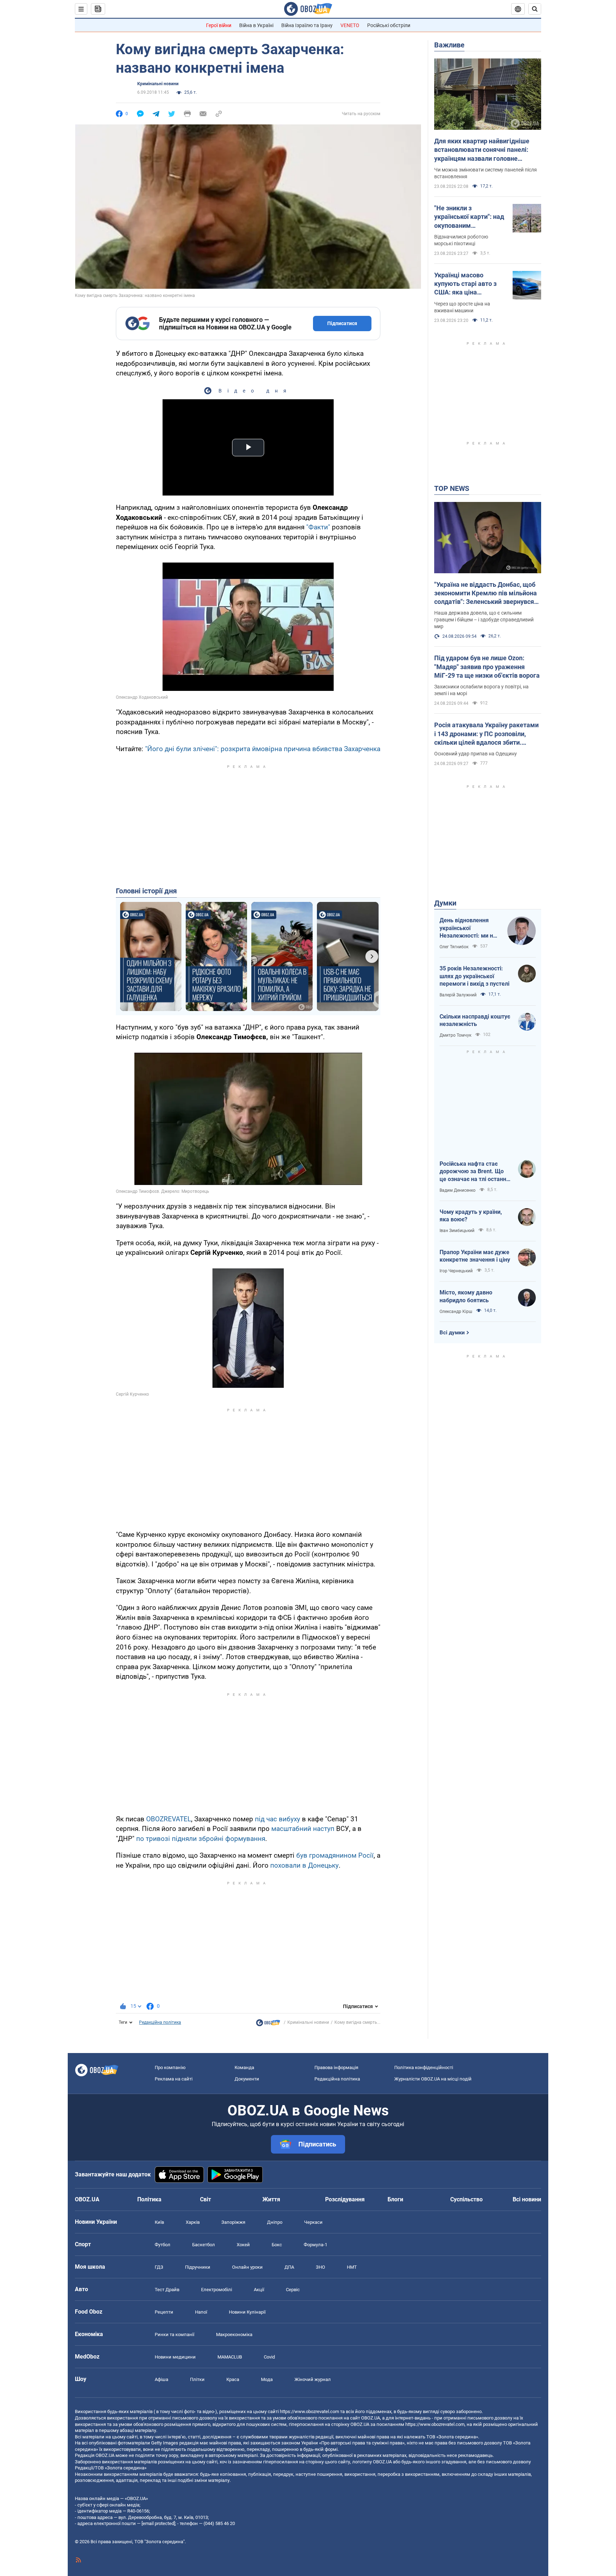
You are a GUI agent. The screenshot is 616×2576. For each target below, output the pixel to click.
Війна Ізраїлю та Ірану (307, 25)
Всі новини (527, 2199)
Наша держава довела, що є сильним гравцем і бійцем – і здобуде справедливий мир (484, 620)
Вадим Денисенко (458, 1190)
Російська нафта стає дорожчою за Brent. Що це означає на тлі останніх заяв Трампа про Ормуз (475, 1172)
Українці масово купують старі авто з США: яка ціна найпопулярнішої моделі (465, 284)
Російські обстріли (389, 25)
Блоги (395, 2199)
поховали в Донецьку (304, 1865)
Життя (271, 2199)
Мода (267, 2379)
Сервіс (293, 2290)
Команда (244, 2067)
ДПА (289, 2267)
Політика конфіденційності (424, 2067)
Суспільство (466, 2199)
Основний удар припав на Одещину (476, 754)
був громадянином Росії (335, 1855)
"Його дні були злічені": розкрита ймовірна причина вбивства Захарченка (263, 749)
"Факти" (318, 527)
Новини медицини (175, 2357)
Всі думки (452, 1333)
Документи (247, 2079)
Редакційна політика (160, 2022)
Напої (201, 2312)
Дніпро (275, 2222)
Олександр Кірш (456, 1312)
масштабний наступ (303, 1829)
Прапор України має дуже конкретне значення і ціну (475, 1256)
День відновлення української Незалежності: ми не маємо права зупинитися (468, 928)
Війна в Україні (256, 25)
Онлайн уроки (247, 2267)
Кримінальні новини (158, 84)
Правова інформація (336, 2067)
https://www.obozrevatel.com (309, 2411)
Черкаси (313, 2222)
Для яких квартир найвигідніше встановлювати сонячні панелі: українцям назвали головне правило (482, 150)
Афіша (161, 2379)
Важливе (449, 45)
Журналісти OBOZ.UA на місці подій (433, 2079)
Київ (159, 2222)
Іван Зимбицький (457, 1231)
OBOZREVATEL (169, 1819)
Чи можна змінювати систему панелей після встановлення (486, 173)
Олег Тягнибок (454, 947)
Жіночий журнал (313, 2379)
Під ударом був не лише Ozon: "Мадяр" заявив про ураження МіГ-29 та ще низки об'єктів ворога (487, 667)
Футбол (163, 2245)
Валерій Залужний (458, 995)
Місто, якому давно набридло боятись (466, 1296)
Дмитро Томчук (455, 1035)
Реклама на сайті (174, 2079)
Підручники (198, 2267)
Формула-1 (315, 2245)
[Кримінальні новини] (268, 2025)
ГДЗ (159, 2267)
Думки (445, 903)
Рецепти (164, 2312)
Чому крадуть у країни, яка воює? (471, 1216)
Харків (193, 2222)
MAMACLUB (230, 2357)
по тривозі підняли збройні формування (201, 1839)
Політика (149, 2199)
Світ (206, 2199)
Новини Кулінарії (247, 2312)
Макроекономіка (234, 2334)
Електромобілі (217, 2290)
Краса (233, 2379)
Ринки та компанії (174, 2334)
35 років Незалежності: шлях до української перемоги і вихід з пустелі (474, 976)
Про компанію (170, 2067)
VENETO (350, 25)
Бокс (277, 2245)
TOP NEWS (452, 488)
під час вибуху (278, 1819)
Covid (269, 2357)
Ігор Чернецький (456, 1271)
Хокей (243, 2245)
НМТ (352, 2267)
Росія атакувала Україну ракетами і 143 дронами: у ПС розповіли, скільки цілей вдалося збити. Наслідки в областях (486, 734)
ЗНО (320, 2267)
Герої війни (219, 25)
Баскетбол (204, 2245)
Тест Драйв (167, 2290)
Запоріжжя (233, 2222)
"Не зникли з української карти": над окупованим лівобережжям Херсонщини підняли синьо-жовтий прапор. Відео (469, 217)
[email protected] (158, 2523)
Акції (259, 2290)
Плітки (197, 2379)
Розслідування (345, 2199)
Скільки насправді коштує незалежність (475, 1020)
